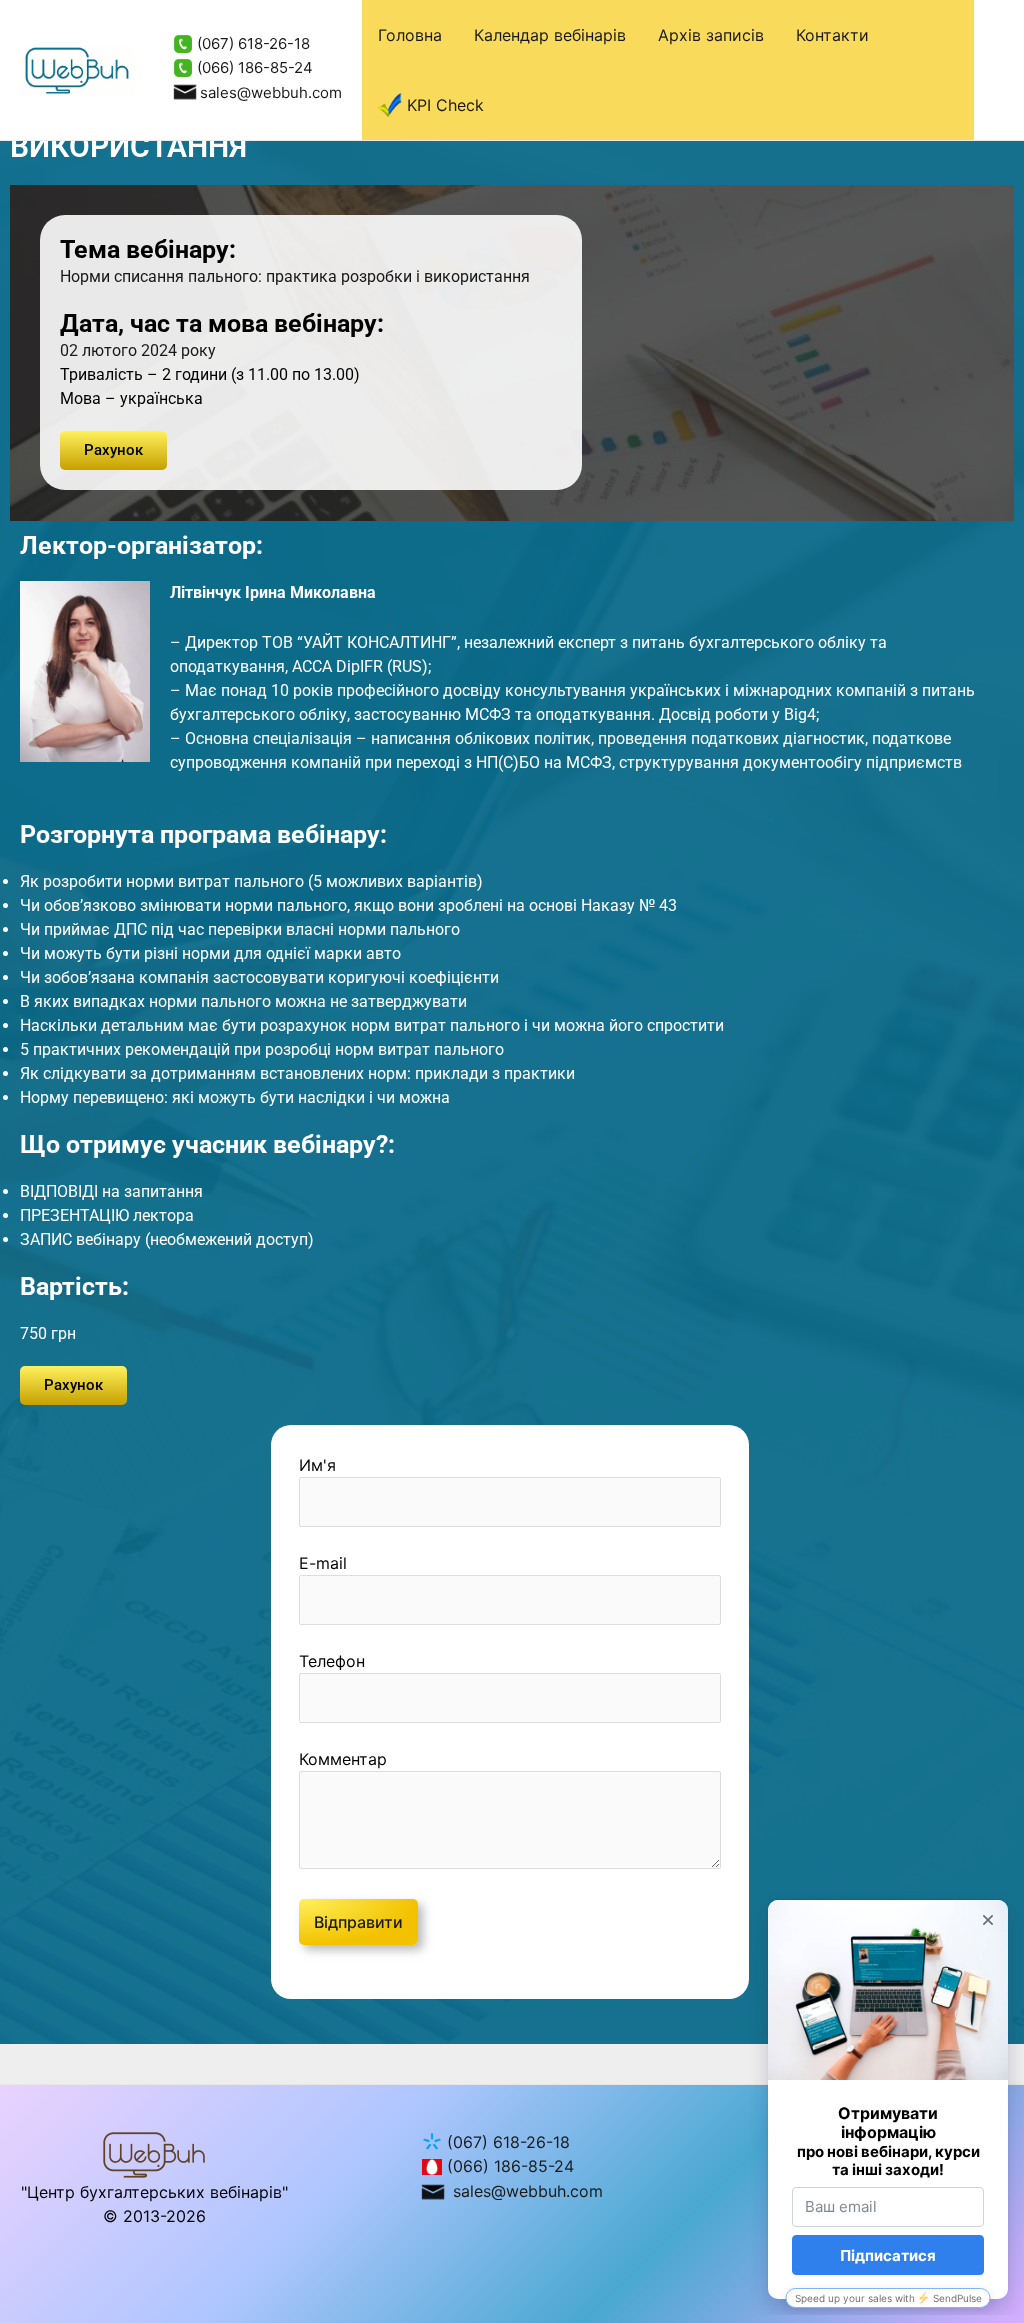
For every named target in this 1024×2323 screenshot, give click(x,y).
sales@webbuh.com (271, 92)
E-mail (323, 1563)
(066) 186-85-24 (253, 67)
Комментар (343, 1759)
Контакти (832, 35)
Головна (410, 35)
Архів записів (711, 35)
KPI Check (445, 105)
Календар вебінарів (550, 35)
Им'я (317, 1465)
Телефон (332, 1661)
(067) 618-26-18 (251, 43)
